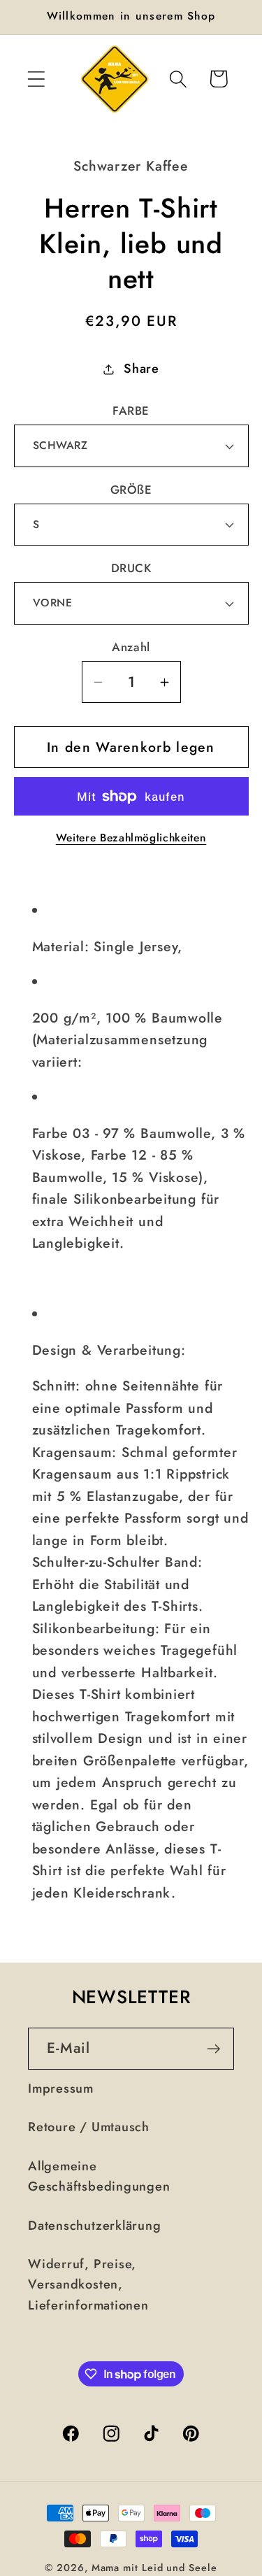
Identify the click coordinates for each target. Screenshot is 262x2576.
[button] (36, 79)
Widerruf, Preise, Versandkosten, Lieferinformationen (88, 2285)
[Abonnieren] (213, 2049)
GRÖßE (131, 490)
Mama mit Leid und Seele (154, 2568)
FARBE (131, 411)
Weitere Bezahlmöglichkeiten (131, 838)
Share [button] (141, 369)
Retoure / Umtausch (89, 2127)
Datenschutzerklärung (95, 2226)
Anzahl (131, 647)
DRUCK (131, 568)
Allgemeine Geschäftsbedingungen (99, 2176)
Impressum (61, 2088)
